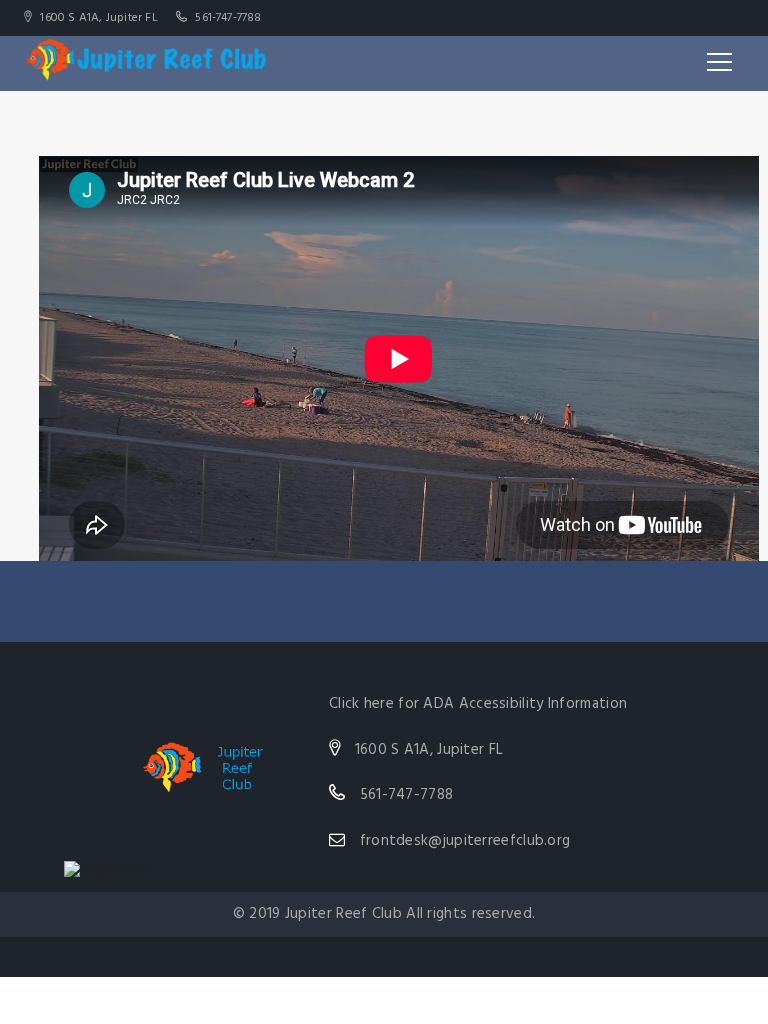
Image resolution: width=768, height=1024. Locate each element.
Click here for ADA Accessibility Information (478, 704)
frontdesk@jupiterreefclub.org (465, 841)
